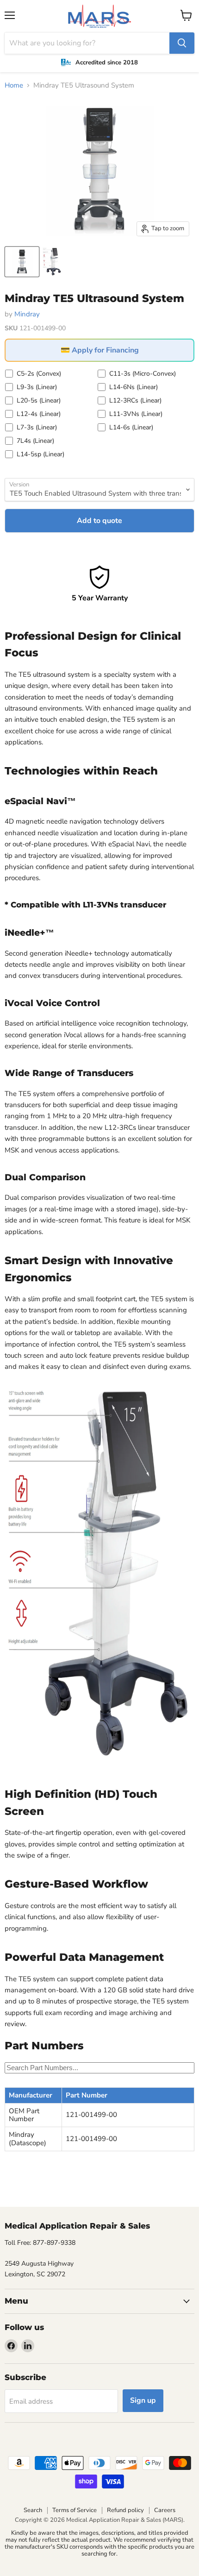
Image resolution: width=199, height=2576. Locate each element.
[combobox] (87, 43)
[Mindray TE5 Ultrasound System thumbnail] (22, 262)
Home (14, 85)
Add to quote (99, 521)
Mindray (27, 314)
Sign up (143, 2400)
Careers (165, 2510)
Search (33, 2510)
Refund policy (125, 2510)
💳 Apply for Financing (100, 350)
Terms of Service (75, 2510)
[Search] (182, 43)
